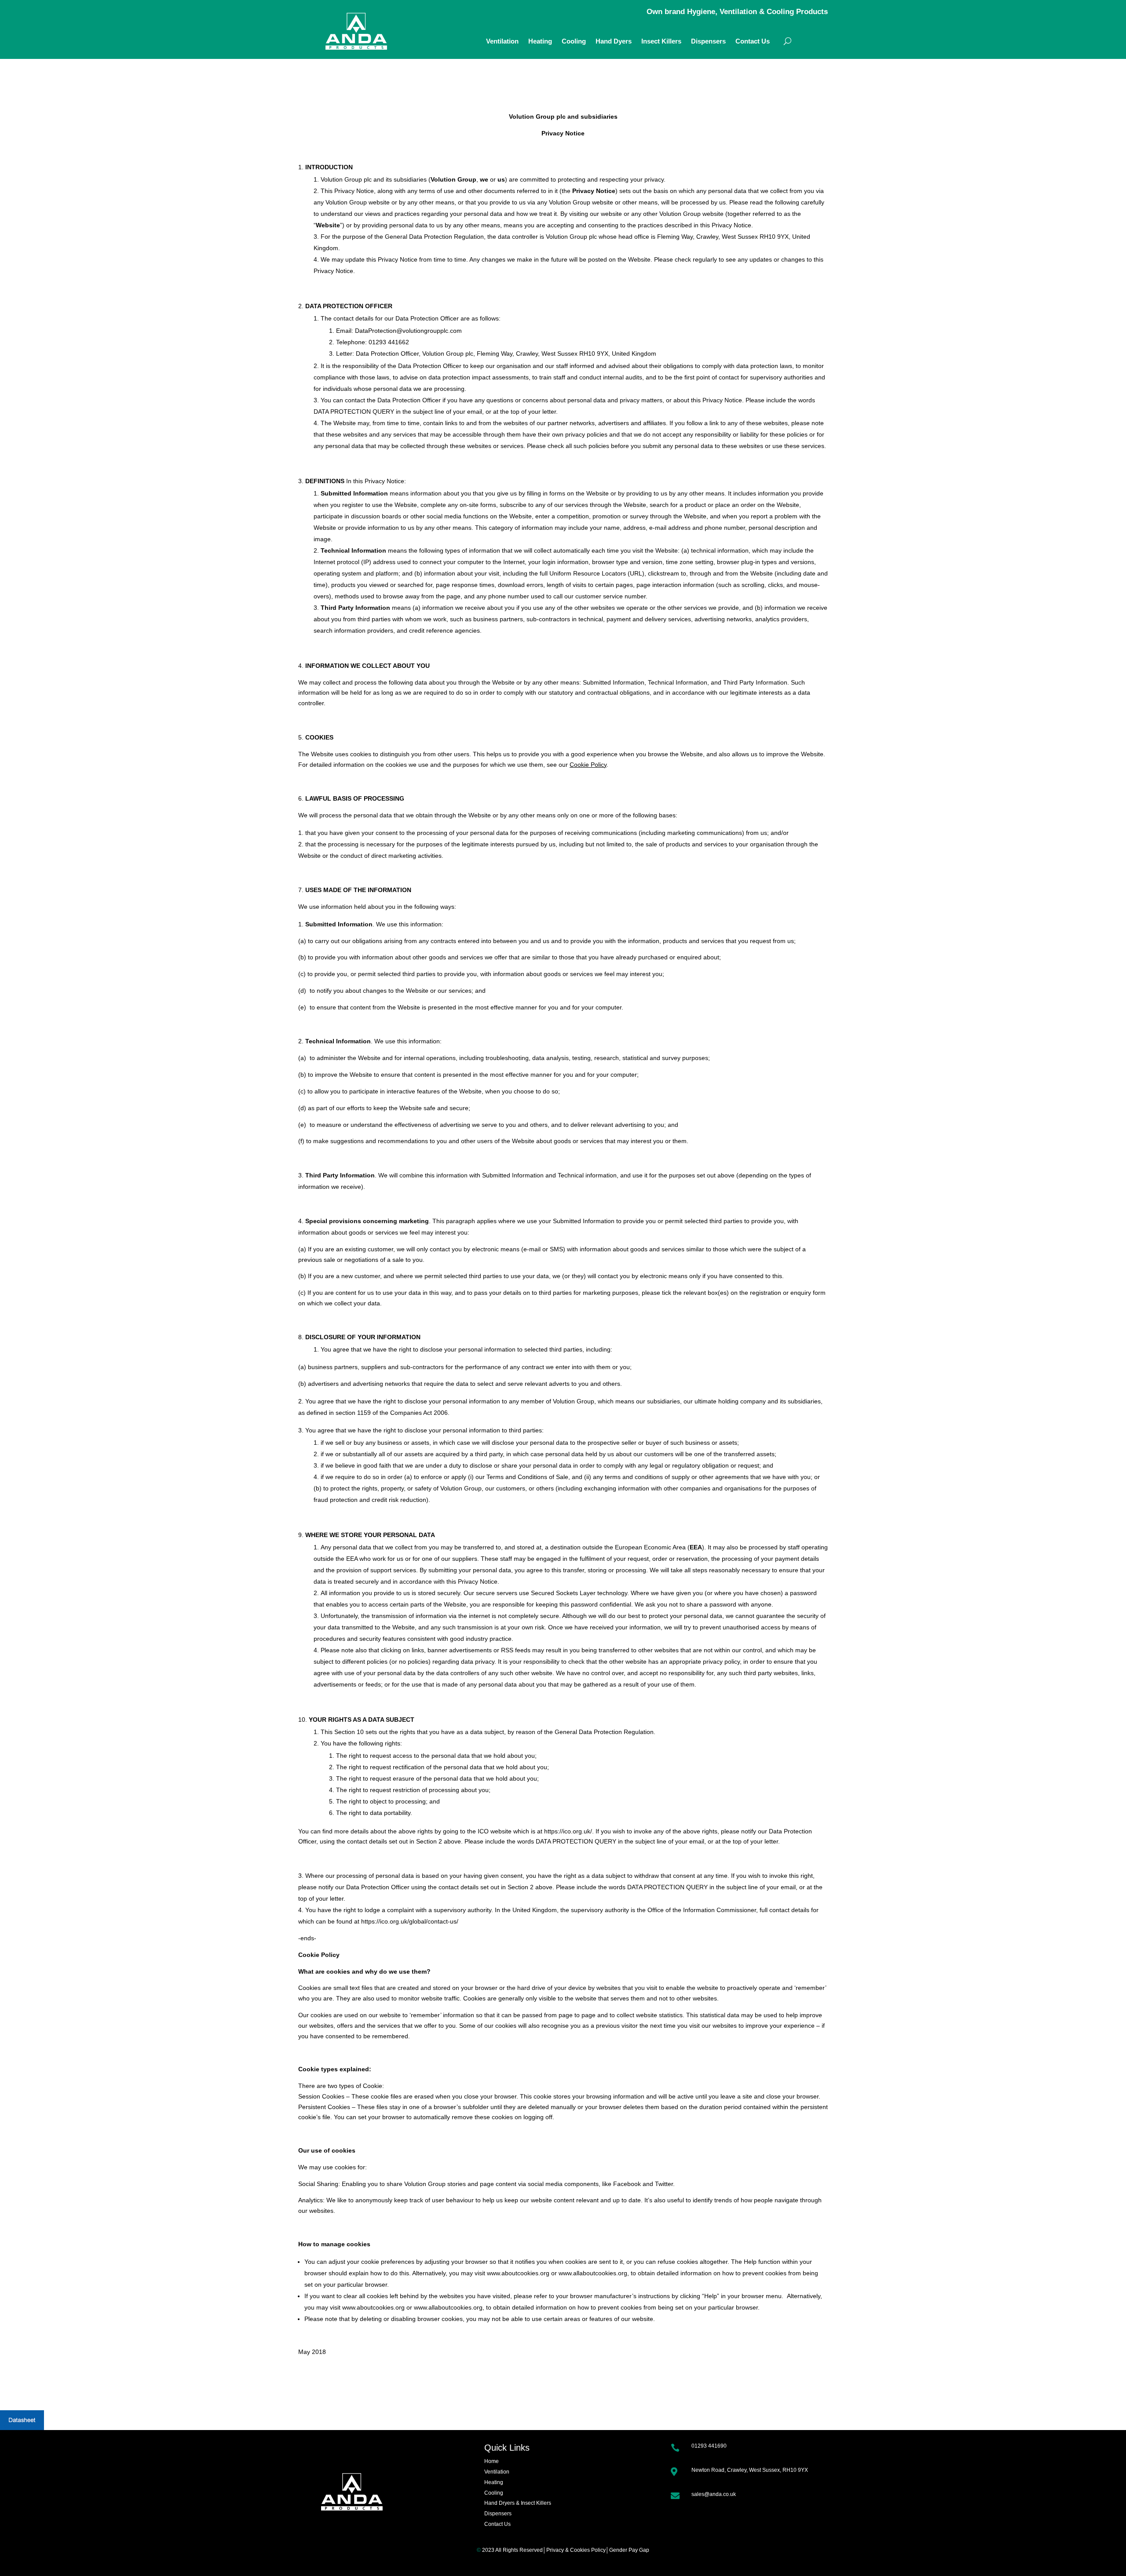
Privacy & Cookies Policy (576, 2550)
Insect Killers (661, 42)
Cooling (574, 42)
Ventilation (502, 42)
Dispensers (708, 42)
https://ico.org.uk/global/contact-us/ (410, 1921)
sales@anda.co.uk (714, 2494)
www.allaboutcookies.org (593, 2273)
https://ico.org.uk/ (568, 1831)
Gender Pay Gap (629, 2550)
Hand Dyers (614, 42)
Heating (540, 42)
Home (492, 2461)
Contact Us (753, 42)
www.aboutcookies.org (518, 2273)
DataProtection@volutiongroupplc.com (408, 331)
